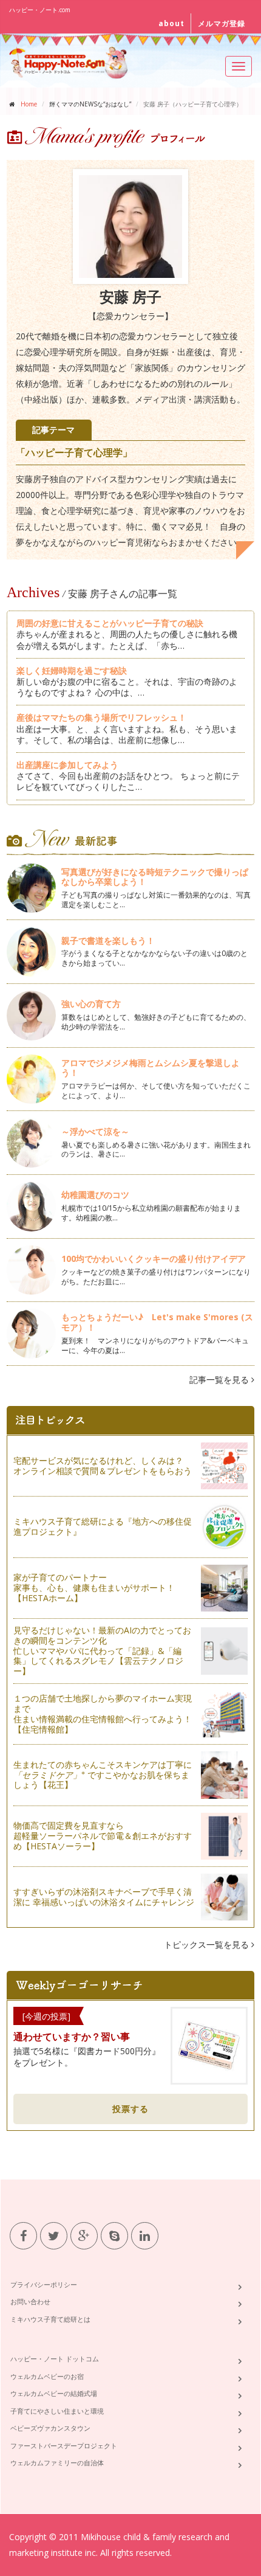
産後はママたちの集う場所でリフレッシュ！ (101, 717)
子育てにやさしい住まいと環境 (57, 2411)
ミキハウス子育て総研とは (50, 2319)
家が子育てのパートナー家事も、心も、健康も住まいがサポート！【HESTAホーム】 (94, 1587)
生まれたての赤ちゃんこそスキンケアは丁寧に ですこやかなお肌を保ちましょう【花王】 (103, 1775)
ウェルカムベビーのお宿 (47, 2376)
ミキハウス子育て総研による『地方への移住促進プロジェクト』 (103, 1526)
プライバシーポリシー (44, 2284)
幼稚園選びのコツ (95, 1195)
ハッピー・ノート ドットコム (55, 2359)
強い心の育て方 (91, 1004)
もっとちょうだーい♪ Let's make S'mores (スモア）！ (157, 1322)
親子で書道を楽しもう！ (108, 940)
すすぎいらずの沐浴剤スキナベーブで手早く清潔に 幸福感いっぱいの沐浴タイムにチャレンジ (104, 1897)
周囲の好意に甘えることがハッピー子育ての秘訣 (110, 623)
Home (29, 104)
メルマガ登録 (222, 23)
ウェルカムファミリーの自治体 (57, 2463)
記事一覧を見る (220, 1380)
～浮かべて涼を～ (95, 1131)
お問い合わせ (30, 2301)
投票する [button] (130, 2109)
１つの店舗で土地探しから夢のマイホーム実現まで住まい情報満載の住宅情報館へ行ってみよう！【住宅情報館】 (103, 1713)
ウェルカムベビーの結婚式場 (54, 2393)
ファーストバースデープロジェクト (64, 2446)
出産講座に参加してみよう (67, 765)
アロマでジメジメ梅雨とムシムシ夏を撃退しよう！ (151, 1068)
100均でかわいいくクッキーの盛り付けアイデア (154, 1259)
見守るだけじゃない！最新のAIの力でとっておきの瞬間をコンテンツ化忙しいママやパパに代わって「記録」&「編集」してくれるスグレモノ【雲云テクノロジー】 (102, 1650)
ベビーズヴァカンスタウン (50, 2428)
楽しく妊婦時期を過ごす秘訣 (72, 670)
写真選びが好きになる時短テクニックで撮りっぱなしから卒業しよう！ (155, 877)
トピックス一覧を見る (208, 1944)
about (171, 23)
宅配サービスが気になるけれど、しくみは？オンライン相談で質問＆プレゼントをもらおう (103, 1466)
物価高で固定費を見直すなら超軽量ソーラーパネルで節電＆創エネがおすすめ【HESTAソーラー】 (103, 1836)
